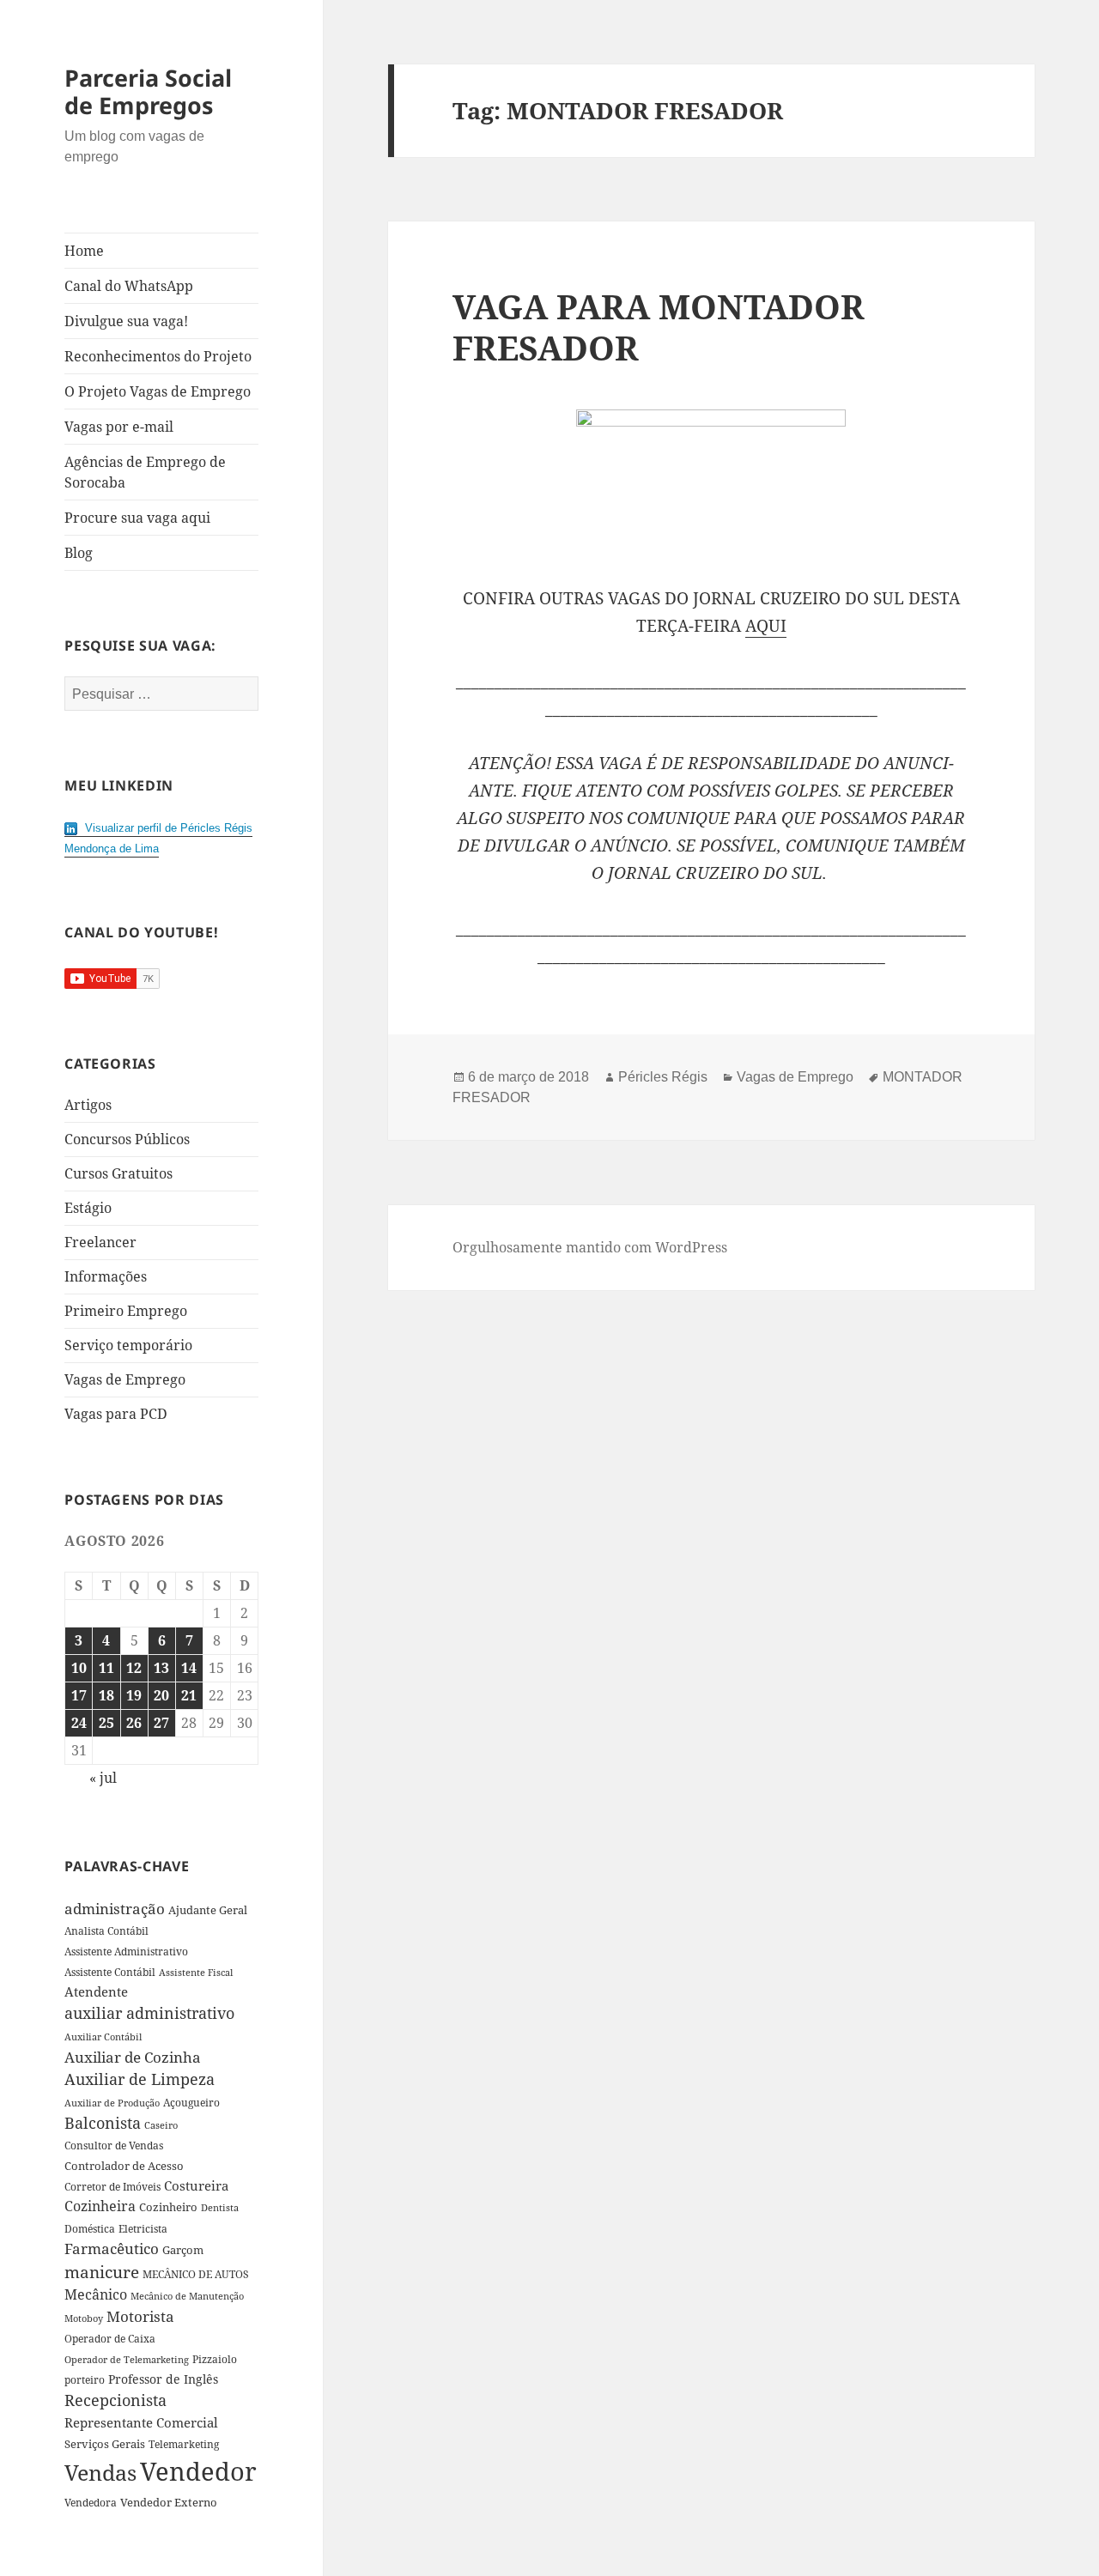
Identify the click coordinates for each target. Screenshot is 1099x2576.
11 (106, 1668)
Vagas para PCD (116, 1414)
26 (134, 1723)
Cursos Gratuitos (118, 1173)
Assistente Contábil (110, 1972)
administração (115, 1908)
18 (106, 1695)
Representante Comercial (141, 2422)
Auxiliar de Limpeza (140, 2079)
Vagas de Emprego (125, 1379)
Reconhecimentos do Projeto (158, 356)
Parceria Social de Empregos (148, 91)
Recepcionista (115, 2400)
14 (189, 1668)
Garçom (183, 2250)
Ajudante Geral (208, 1910)
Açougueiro (191, 2103)
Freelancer (100, 1242)
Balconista (103, 2123)
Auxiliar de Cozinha (133, 2057)
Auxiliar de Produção (112, 2103)
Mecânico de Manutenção (187, 2296)
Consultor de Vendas (114, 2146)
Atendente (96, 1991)
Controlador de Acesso (124, 2166)
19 (134, 1695)
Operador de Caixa (110, 2339)
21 (189, 1695)
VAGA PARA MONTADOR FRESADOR (659, 327)
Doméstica (90, 2229)
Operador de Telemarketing (127, 2359)
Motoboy (84, 2318)
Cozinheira (100, 2206)
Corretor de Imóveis (112, 2187)
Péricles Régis (663, 1077)
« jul (103, 1778)
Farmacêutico (112, 2249)
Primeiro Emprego (126, 1311)
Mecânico (96, 2294)
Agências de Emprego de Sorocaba (145, 472)
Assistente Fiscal (196, 1973)
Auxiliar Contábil (103, 2037)
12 (134, 1668)
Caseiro (161, 2125)
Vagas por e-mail (119, 427)
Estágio (88, 1208)
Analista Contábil (106, 1930)
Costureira (196, 2185)
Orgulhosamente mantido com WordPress (590, 1247)
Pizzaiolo (215, 2359)
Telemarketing (184, 2444)
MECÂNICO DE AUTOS (196, 2274)
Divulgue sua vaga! (126, 321)
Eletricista (143, 2229)
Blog (79, 553)
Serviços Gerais (105, 2444)
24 (79, 1723)
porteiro (85, 2380)
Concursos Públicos (127, 1139)
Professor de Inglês (163, 2379)
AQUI (766, 626)
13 (161, 1668)
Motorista (140, 2316)
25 (106, 1723)
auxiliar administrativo (149, 2013)
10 (79, 1668)
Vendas (100, 2472)
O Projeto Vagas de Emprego (158, 391)
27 (161, 1723)
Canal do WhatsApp (129, 286)
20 (161, 1695)
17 (79, 1695)
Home (84, 251)
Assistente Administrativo (126, 1952)
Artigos (88, 1105)
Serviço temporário (128, 1345)
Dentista (220, 2207)
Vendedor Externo (169, 2502)
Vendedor (198, 2471)
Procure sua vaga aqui (137, 518)
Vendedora (91, 2502)
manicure (102, 2272)
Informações (106, 1276)
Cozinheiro (168, 2207)
